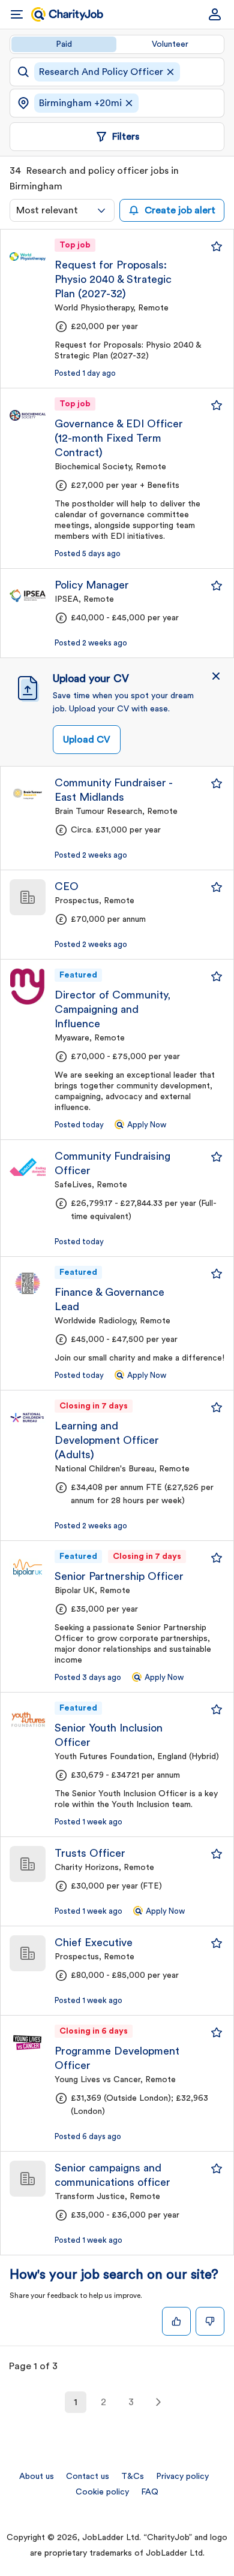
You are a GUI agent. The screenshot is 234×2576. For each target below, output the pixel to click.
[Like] (176, 2321)
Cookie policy (102, 2492)
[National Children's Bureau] (28, 1417)
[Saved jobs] (217, 246)
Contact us (88, 2477)
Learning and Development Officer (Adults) (107, 1440)
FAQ (150, 2492)
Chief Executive (94, 1942)
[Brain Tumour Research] (28, 794)
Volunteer (170, 44)
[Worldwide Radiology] (28, 1284)
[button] (216, 676)
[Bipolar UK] (28, 1568)
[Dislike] (210, 2321)
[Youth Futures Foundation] (28, 1720)
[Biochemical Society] (28, 415)
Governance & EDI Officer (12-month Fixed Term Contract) (119, 438)
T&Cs (133, 2477)
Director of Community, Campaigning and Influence (112, 1009)
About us (37, 2477)
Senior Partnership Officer (119, 1576)
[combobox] (62, 210)
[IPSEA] (28, 596)
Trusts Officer (90, 1853)
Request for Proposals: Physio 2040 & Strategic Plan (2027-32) (113, 279)
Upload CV (87, 740)
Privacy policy (182, 2477)
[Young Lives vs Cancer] (28, 2043)
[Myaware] (28, 987)
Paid (64, 44)
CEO (67, 886)
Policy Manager (92, 585)
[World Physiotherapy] (28, 257)
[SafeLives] (28, 1167)
